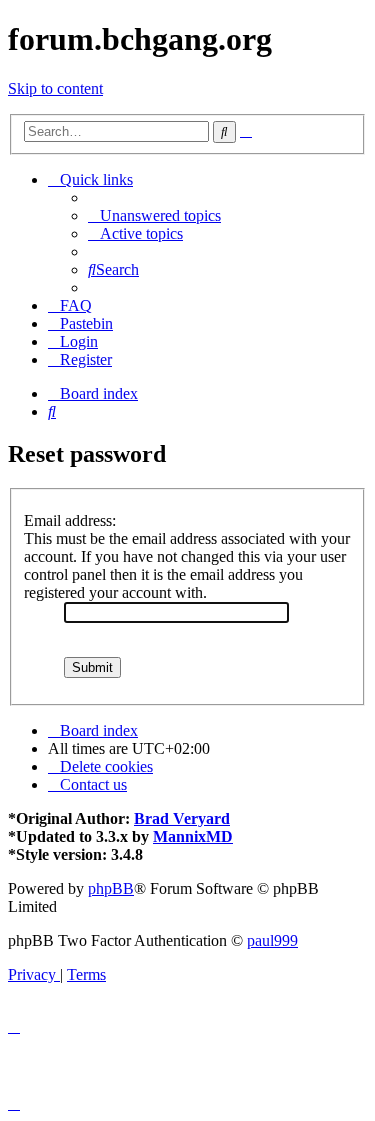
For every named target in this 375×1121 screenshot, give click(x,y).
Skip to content (55, 88)
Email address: (70, 520)
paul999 (272, 940)
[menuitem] (154, 215)
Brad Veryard (182, 818)
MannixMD (193, 836)
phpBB (111, 888)
